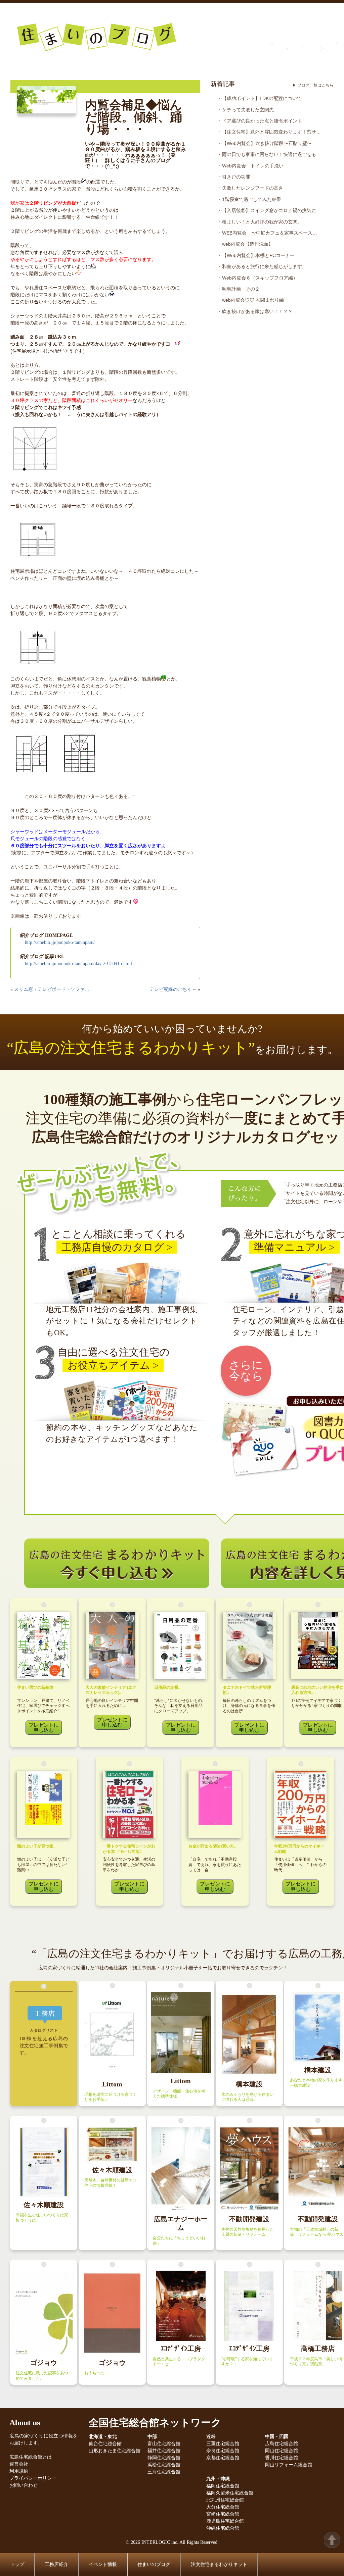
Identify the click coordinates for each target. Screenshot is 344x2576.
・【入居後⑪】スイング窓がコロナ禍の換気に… (269, 210)
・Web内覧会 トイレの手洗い (250, 166)
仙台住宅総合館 (105, 2444)
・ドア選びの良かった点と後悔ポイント (260, 121)
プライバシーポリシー (33, 2478)
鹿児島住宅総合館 (225, 2521)
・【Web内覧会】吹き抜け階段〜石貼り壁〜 (265, 143)
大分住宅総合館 (223, 2507)
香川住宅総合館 (282, 2458)
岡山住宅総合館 (282, 2451)
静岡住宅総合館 (164, 2458)
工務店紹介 (56, 2564)
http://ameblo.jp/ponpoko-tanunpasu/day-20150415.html (78, 964)
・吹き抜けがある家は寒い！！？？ (255, 311)
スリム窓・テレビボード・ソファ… (52, 989)
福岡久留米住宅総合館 (230, 2493)
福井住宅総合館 (164, 2451)
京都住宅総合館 (223, 2458)
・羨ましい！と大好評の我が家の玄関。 (260, 222)
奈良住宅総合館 (223, 2451)
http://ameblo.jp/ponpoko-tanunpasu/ (60, 942)
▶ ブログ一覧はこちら (313, 85)
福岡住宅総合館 (223, 2486)
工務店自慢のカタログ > (117, 1247)
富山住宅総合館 (164, 2444)
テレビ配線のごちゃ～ (173, 989)
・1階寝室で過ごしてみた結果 (249, 199)
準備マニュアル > (294, 1247)
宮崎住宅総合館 (223, 2514)
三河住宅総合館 (164, 2472)
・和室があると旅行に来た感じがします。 (262, 266)
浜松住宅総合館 (164, 2465)
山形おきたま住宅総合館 (115, 2451)
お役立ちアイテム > (113, 1365)
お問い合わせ (24, 2485)
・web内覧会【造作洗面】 (245, 244)
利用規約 (19, 2471)
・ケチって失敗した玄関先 (246, 110)
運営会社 (19, 2464)
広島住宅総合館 (282, 2444)
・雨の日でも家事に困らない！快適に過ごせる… (269, 154)
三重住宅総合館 (223, 2444)
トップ (17, 2564)
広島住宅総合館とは (31, 2457)
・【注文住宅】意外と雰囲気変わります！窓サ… (269, 132)
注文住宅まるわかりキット (219, 2564)
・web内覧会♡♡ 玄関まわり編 (251, 300)
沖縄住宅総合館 (223, 2528)
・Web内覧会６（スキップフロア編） (257, 278)
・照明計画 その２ (239, 289)
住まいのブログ (154, 2564)
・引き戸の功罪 (234, 177)
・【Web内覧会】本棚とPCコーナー (256, 255)
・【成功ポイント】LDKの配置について (260, 98)
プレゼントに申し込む (44, 1727)
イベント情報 (103, 2564)
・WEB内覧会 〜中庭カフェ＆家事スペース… (267, 233)
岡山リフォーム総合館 (289, 2465)
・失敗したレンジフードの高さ (250, 188)
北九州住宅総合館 (225, 2500)
